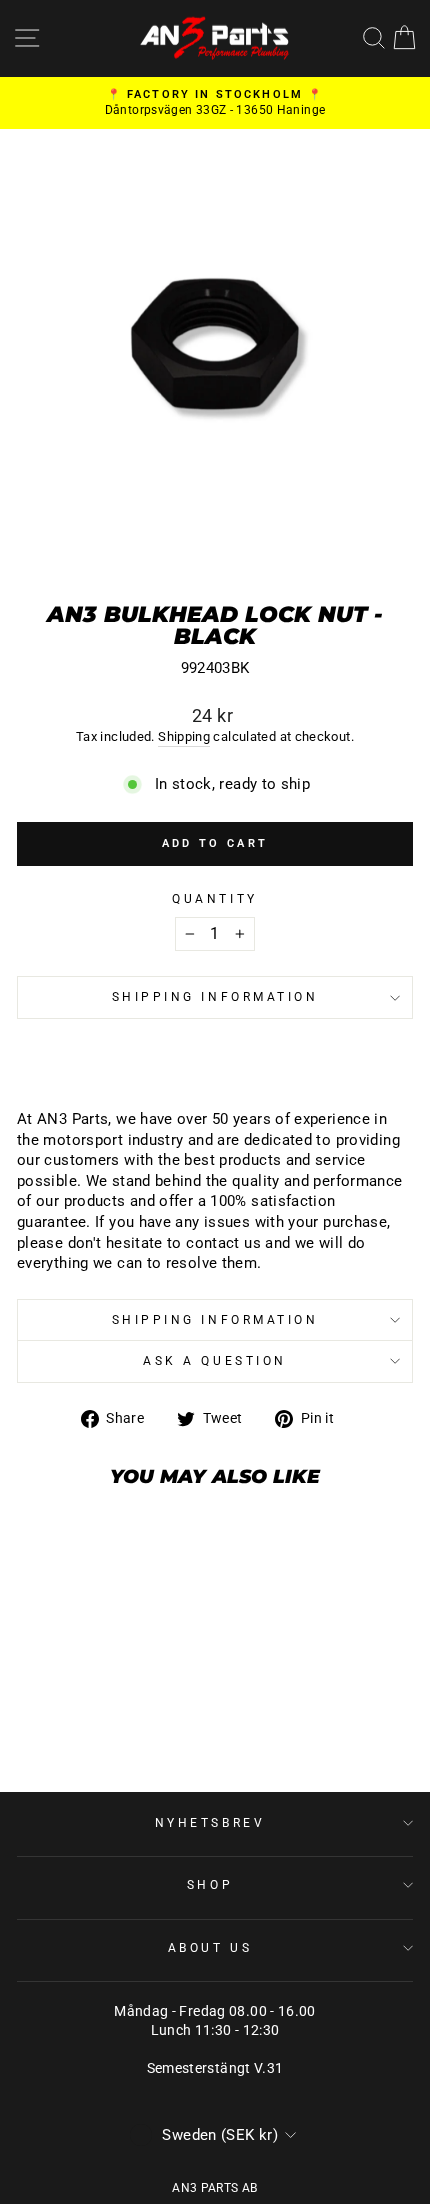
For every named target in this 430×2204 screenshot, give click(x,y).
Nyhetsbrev (210, 1823)
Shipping (184, 736)
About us (210, 1948)
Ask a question (214, 1361)
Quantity (214, 899)
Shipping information (215, 997)
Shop (210, 1885)
